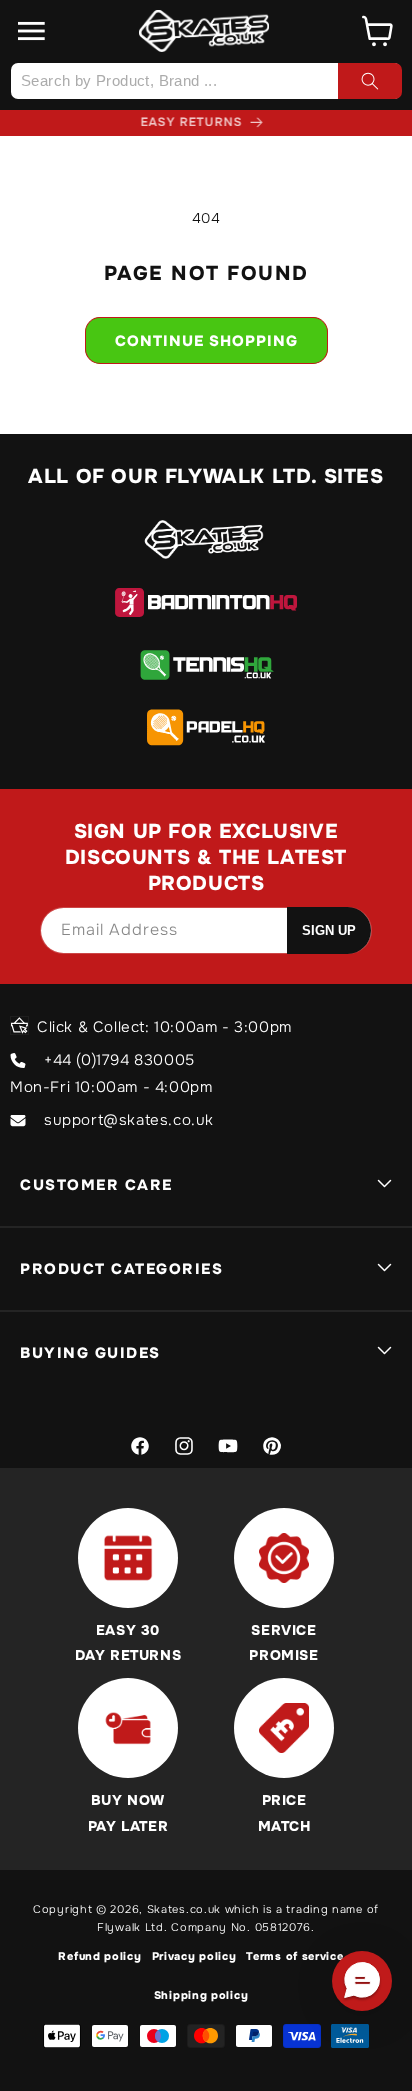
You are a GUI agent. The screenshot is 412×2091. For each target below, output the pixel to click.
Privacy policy (194, 1956)
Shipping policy (201, 1995)
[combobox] (206, 81)
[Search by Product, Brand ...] (370, 81)
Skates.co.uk (184, 1909)
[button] (32, 31)
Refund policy (99, 1956)
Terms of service (294, 1956)
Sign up (329, 930)
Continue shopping (206, 341)
